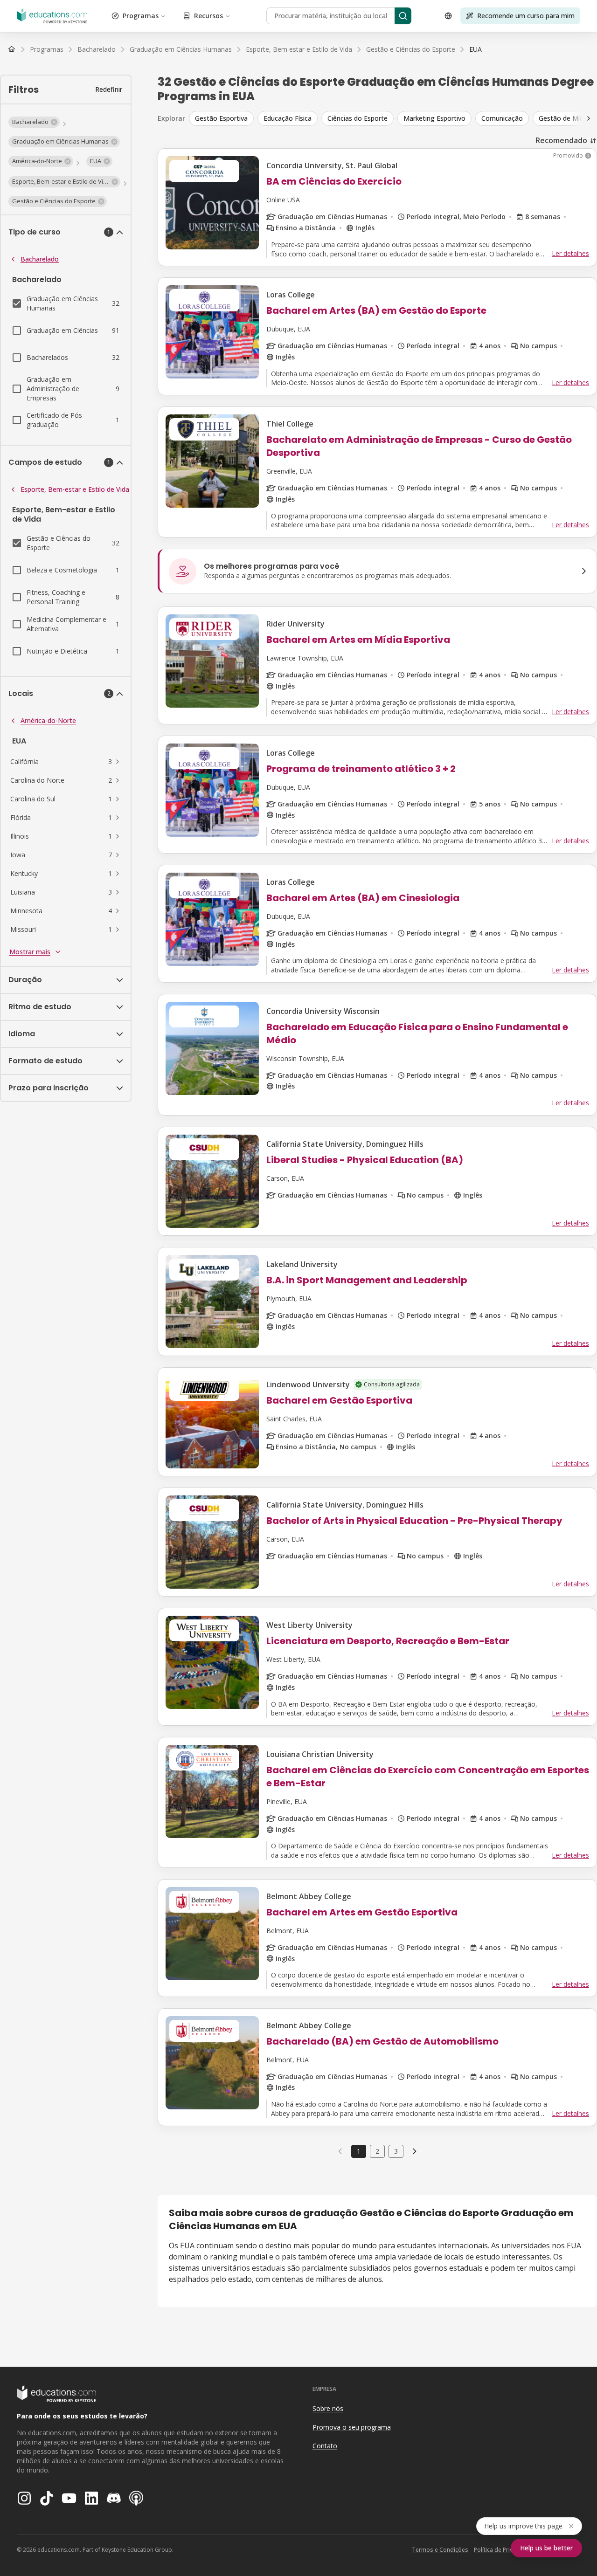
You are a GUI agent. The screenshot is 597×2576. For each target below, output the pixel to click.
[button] (34, 122)
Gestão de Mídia (564, 118)
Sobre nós (328, 2408)
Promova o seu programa (352, 2427)
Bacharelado (40, 259)
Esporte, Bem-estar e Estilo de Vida (75, 489)
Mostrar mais (30, 952)
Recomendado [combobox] (561, 140)
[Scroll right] (589, 118)
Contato (325, 2446)
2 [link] (377, 2151)
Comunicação (502, 118)
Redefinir (109, 89)
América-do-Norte (48, 720)
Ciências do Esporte (358, 118)
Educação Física (288, 118)
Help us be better (546, 2548)
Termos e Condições (440, 2550)
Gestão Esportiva (221, 118)
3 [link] (396, 2151)
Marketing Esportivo (434, 118)
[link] (476, 49)
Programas (141, 16)
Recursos (208, 16)
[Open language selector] (448, 16)
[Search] (403, 16)
